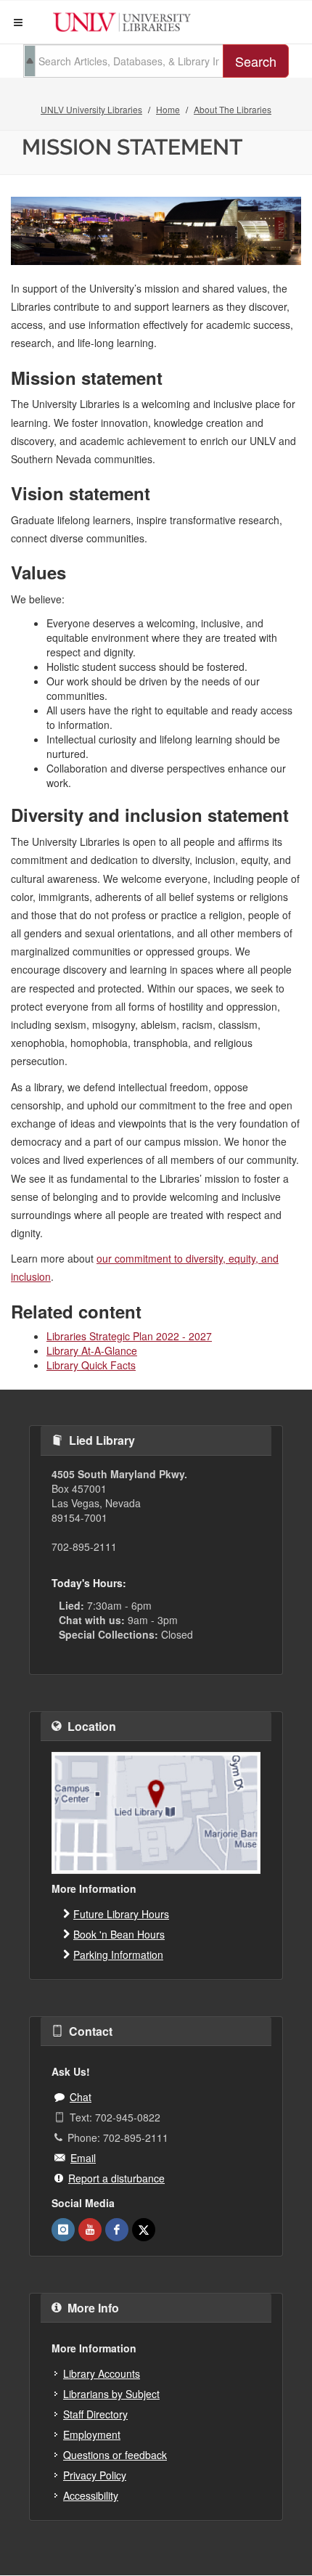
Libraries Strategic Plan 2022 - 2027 (129, 1336)
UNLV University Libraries (91, 109)
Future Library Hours (121, 1914)
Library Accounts (102, 2373)
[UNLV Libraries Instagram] (63, 2230)
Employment (92, 2434)
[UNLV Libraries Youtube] (90, 2230)
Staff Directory (95, 2414)
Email (83, 2158)
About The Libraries (233, 109)
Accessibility (91, 2495)
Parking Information (118, 1955)
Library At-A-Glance (92, 1350)
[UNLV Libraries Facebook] (117, 2230)
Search (256, 61)
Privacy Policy (95, 2475)
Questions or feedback (115, 2455)
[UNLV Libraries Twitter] (144, 2230)
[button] (18, 23)
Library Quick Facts (91, 1365)
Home (168, 109)
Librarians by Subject (111, 2394)
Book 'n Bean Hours (119, 1934)
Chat (81, 2097)
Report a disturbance (116, 2178)
